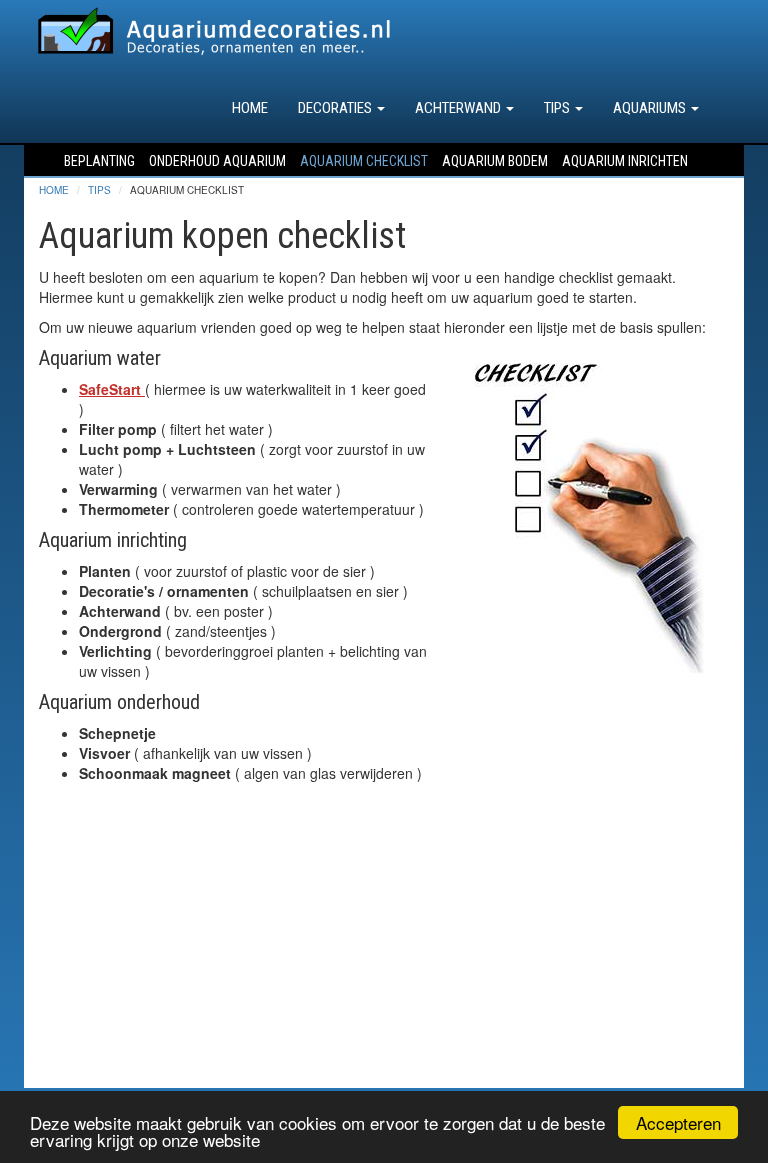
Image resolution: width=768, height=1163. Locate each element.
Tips (558, 108)
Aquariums (651, 108)
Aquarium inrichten (625, 161)
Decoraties (336, 108)
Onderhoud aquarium (217, 161)
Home (250, 108)
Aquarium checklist (364, 161)
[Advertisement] (384, 948)
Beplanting (99, 161)
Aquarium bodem (495, 161)
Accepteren (678, 1122)
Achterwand (459, 108)
